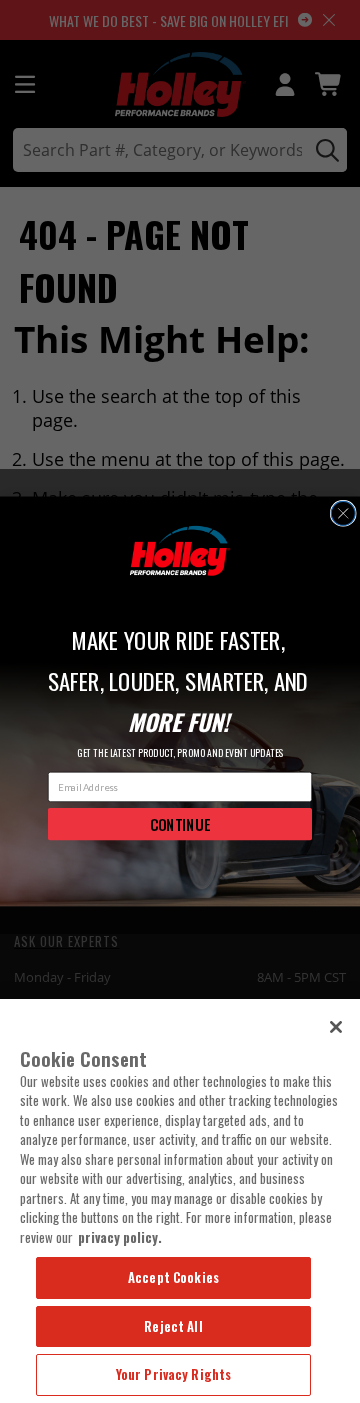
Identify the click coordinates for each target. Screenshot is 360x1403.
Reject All (173, 1326)
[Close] (336, 1027)
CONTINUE (180, 824)
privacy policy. (120, 1237)
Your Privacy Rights (173, 1374)
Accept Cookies (173, 1277)
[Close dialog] (343, 514)
